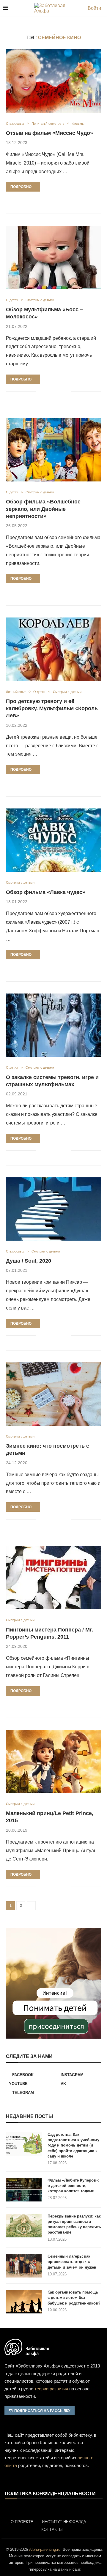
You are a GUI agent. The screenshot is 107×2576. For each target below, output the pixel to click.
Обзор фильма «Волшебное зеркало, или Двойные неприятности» (43, 509)
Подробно (21, 187)
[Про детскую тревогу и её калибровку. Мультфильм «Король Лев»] (53, 649)
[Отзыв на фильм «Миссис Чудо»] (53, 81)
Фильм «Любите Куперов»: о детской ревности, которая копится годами (73, 2186)
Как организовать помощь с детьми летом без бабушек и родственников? (74, 2298)
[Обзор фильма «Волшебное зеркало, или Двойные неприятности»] (53, 450)
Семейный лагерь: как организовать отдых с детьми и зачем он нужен (72, 2262)
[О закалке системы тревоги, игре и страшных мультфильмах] (53, 1025)
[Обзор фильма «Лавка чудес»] (53, 840)
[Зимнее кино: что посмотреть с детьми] (53, 1394)
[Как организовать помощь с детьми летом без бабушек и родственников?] (24, 2302)
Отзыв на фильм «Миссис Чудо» (49, 133)
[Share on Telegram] (60, 199)
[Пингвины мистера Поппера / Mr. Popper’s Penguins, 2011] (53, 1578)
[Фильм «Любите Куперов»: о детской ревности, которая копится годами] (24, 2190)
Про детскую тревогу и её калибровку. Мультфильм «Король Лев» (52, 709)
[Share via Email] (66, 199)
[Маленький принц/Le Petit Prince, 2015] (53, 1761)
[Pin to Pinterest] (54, 199)
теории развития (51, 2389)
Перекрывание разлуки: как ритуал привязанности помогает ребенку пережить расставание (74, 2224)
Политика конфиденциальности (50, 2494)
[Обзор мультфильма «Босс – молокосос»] (53, 257)
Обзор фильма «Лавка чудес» (46, 892)
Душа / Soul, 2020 (29, 1261)
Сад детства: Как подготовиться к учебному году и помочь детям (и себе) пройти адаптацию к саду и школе (73, 2145)
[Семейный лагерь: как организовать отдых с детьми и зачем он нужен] (24, 2266)
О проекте (22, 2522)
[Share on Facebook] (45, 199)
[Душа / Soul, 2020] (53, 1209)
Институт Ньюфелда (64, 2522)
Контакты (52, 2530)
